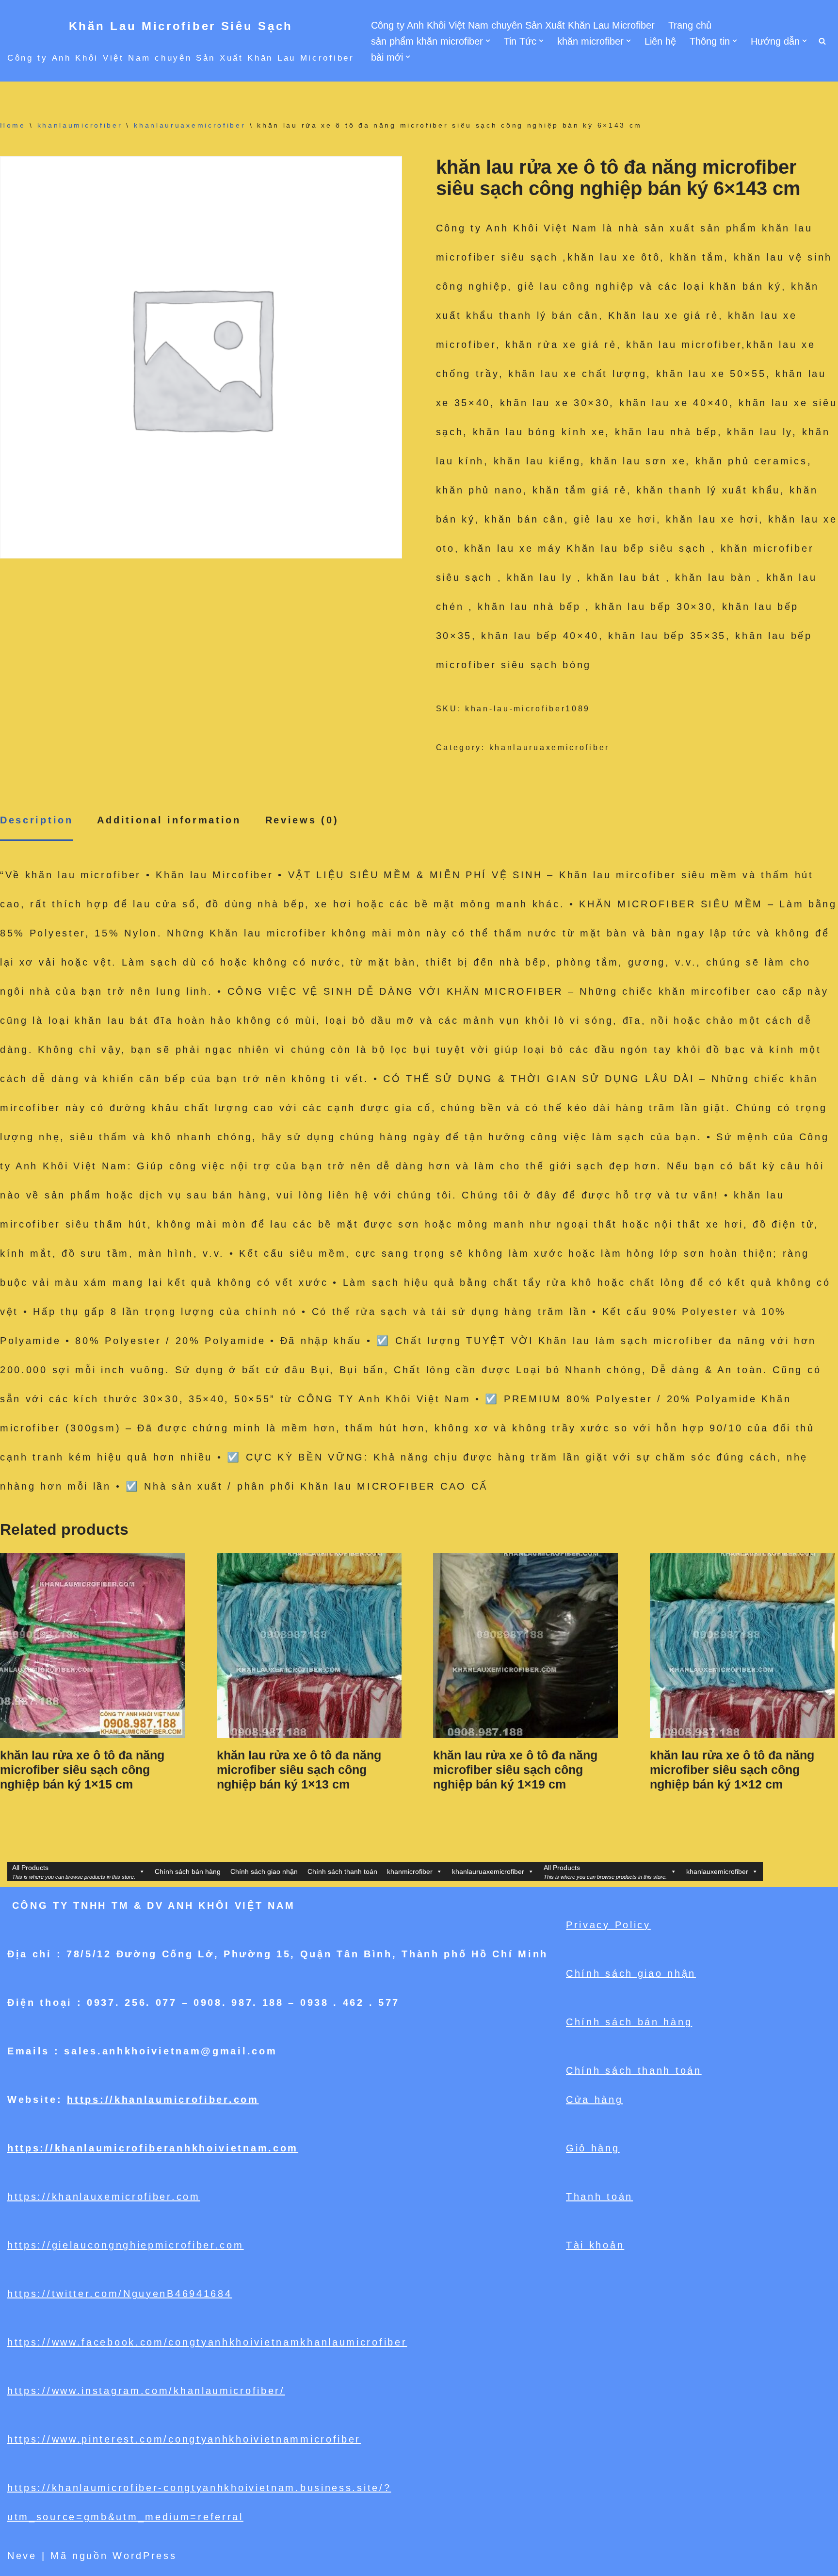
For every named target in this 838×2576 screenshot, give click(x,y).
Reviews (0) (302, 820)
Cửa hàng (595, 2100)
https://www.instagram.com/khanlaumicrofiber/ (146, 2391)
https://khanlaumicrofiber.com (163, 2100)
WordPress (145, 2556)
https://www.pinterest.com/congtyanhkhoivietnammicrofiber (184, 2439)
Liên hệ (660, 41)
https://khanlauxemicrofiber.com (104, 2197)
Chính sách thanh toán (342, 1871)
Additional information (169, 820)
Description (37, 820)
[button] (488, 41)
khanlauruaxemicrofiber (190, 125)
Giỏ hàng (593, 2148)
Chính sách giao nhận (264, 1871)
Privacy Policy (608, 1925)
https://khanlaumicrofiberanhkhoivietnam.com (153, 2148)
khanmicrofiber (410, 1871)
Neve (22, 2556)
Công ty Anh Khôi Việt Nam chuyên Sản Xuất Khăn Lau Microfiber (513, 25)
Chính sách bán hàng (188, 1871)
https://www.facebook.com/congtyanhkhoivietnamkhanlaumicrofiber (207, 2342)
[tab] (37, 821)
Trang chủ (690, 25)
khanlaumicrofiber (80, 125)
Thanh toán (599, 2197)
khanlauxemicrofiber (717, 1871)
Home (13, 125)
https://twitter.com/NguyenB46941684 (120, 2294)
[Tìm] (822, 41)
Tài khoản (595, 2245)
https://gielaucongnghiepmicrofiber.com (126, 2245)
